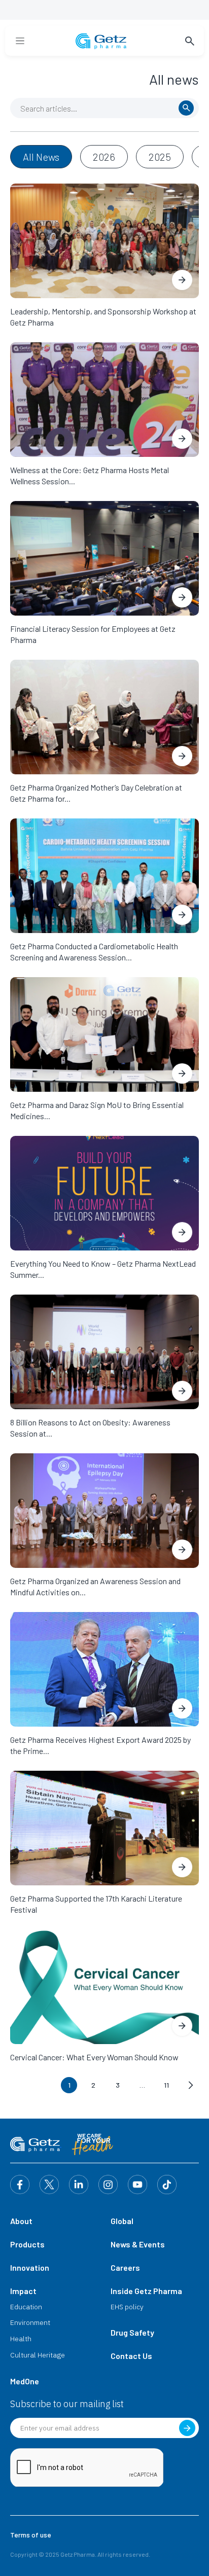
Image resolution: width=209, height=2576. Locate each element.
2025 (160, 157)
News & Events (138, 2244)
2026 (104, 157)
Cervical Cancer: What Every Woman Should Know (94, 2057)
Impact (23, 2291)
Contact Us (131, 2356)
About (21, 2221)
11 (166, 2085)
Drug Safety (132, 2332)
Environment (30, 2322)
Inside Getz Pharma (146, 2291)
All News (41, 157)
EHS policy (127, 2307)
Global (122, 2221)
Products (27, 2244)
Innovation (30, 2267)
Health (21, 2339)
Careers (125, 2267)
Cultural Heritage (38, 2355)
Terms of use (31, 2535)
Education (26, 2307)
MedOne (25, 2381)
